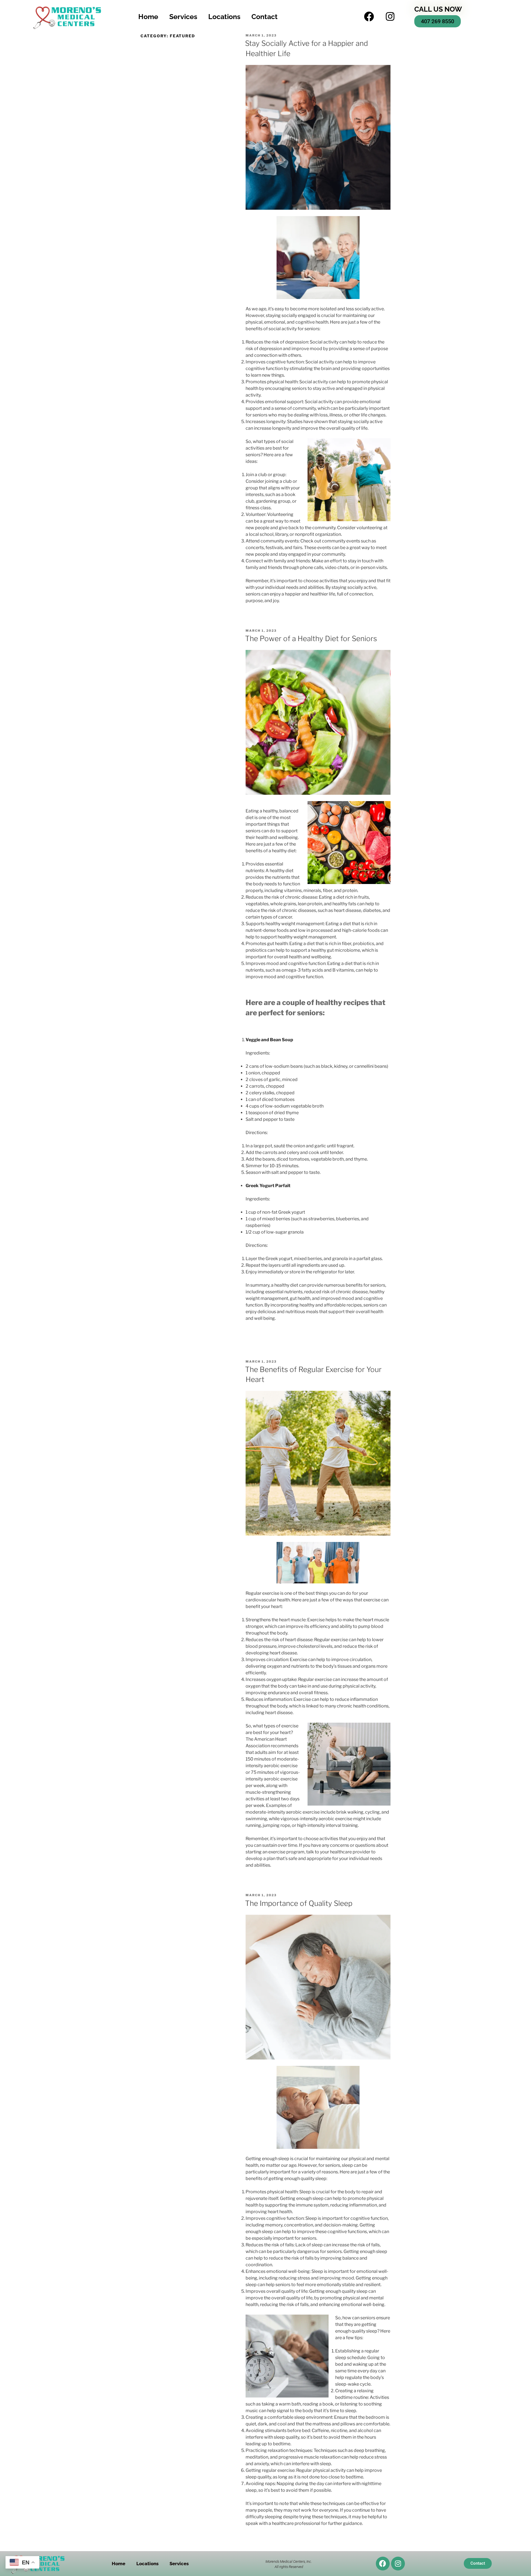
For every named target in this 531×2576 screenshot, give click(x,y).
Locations (224, 17)
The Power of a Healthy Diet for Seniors (311, 638)
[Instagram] (390, 17)
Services (183, 17)
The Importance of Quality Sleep (299, 1903)
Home (148, 17)
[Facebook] (369, 17)
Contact (265, 17)
